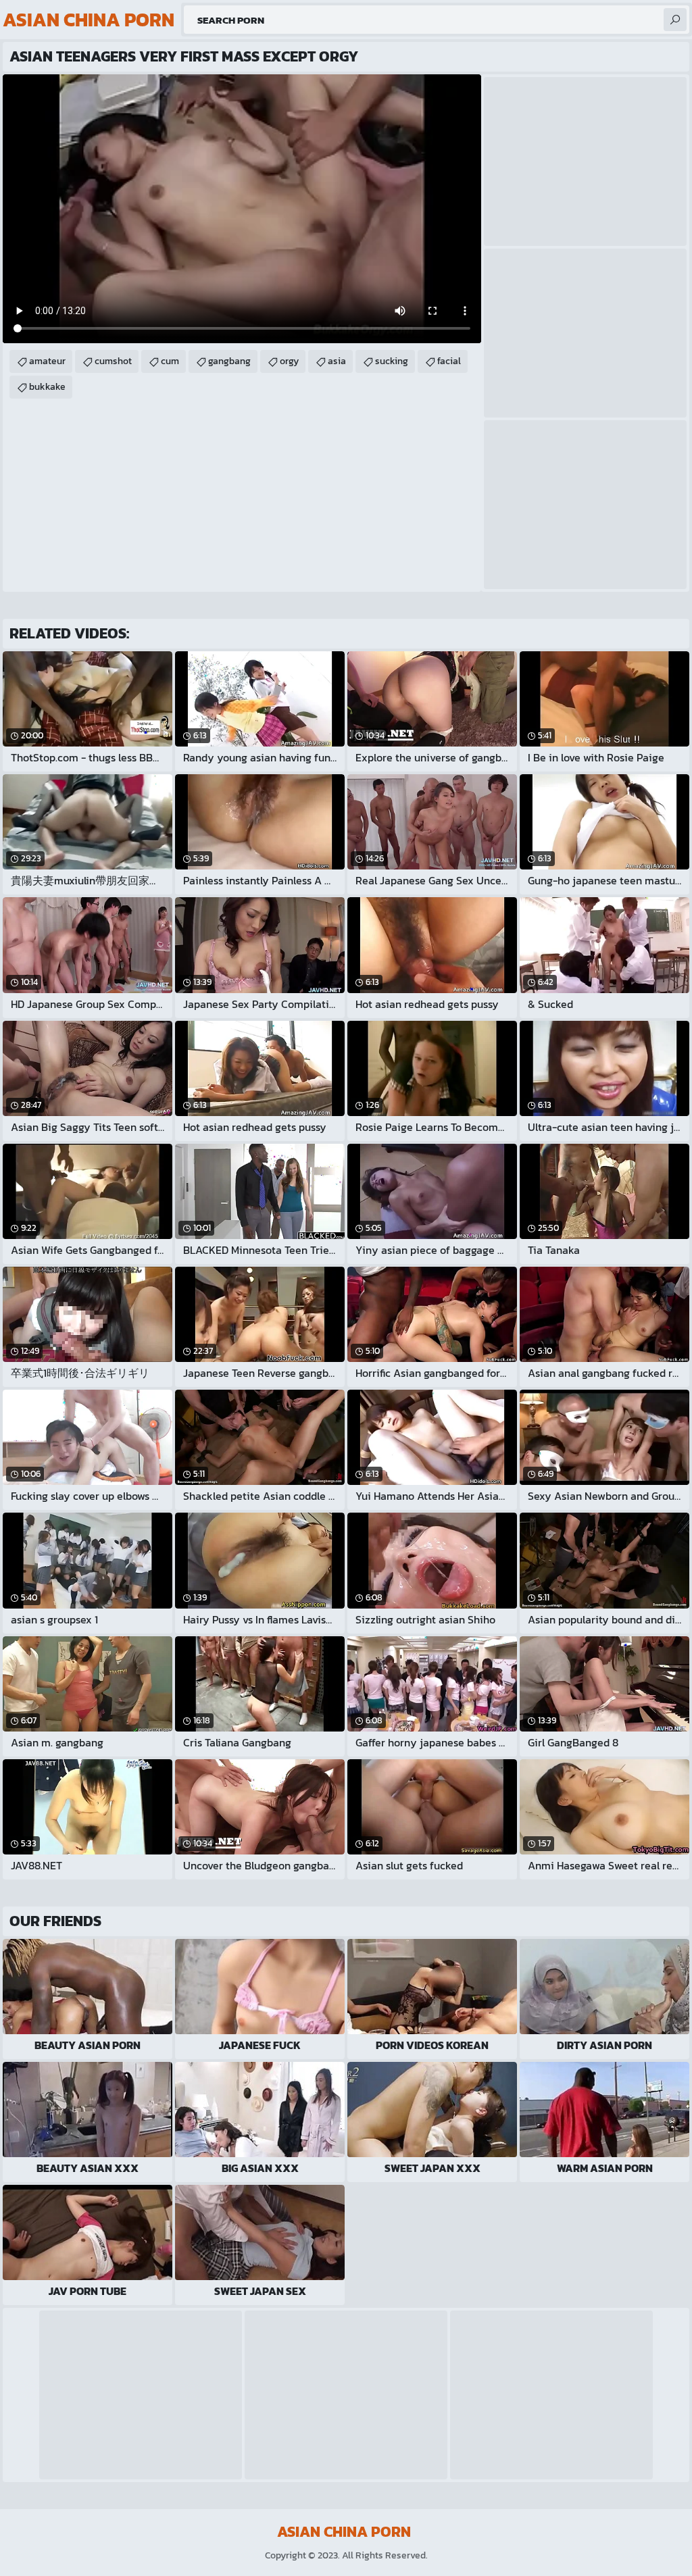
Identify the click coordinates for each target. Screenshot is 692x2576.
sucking (392, 361)
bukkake (47, 387)
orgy (289, 361)
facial (449, 361)
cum (170, 361)
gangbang (229, 361)
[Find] (675, 20)
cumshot (113, 361)
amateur (47, 361)
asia (337, 361)
